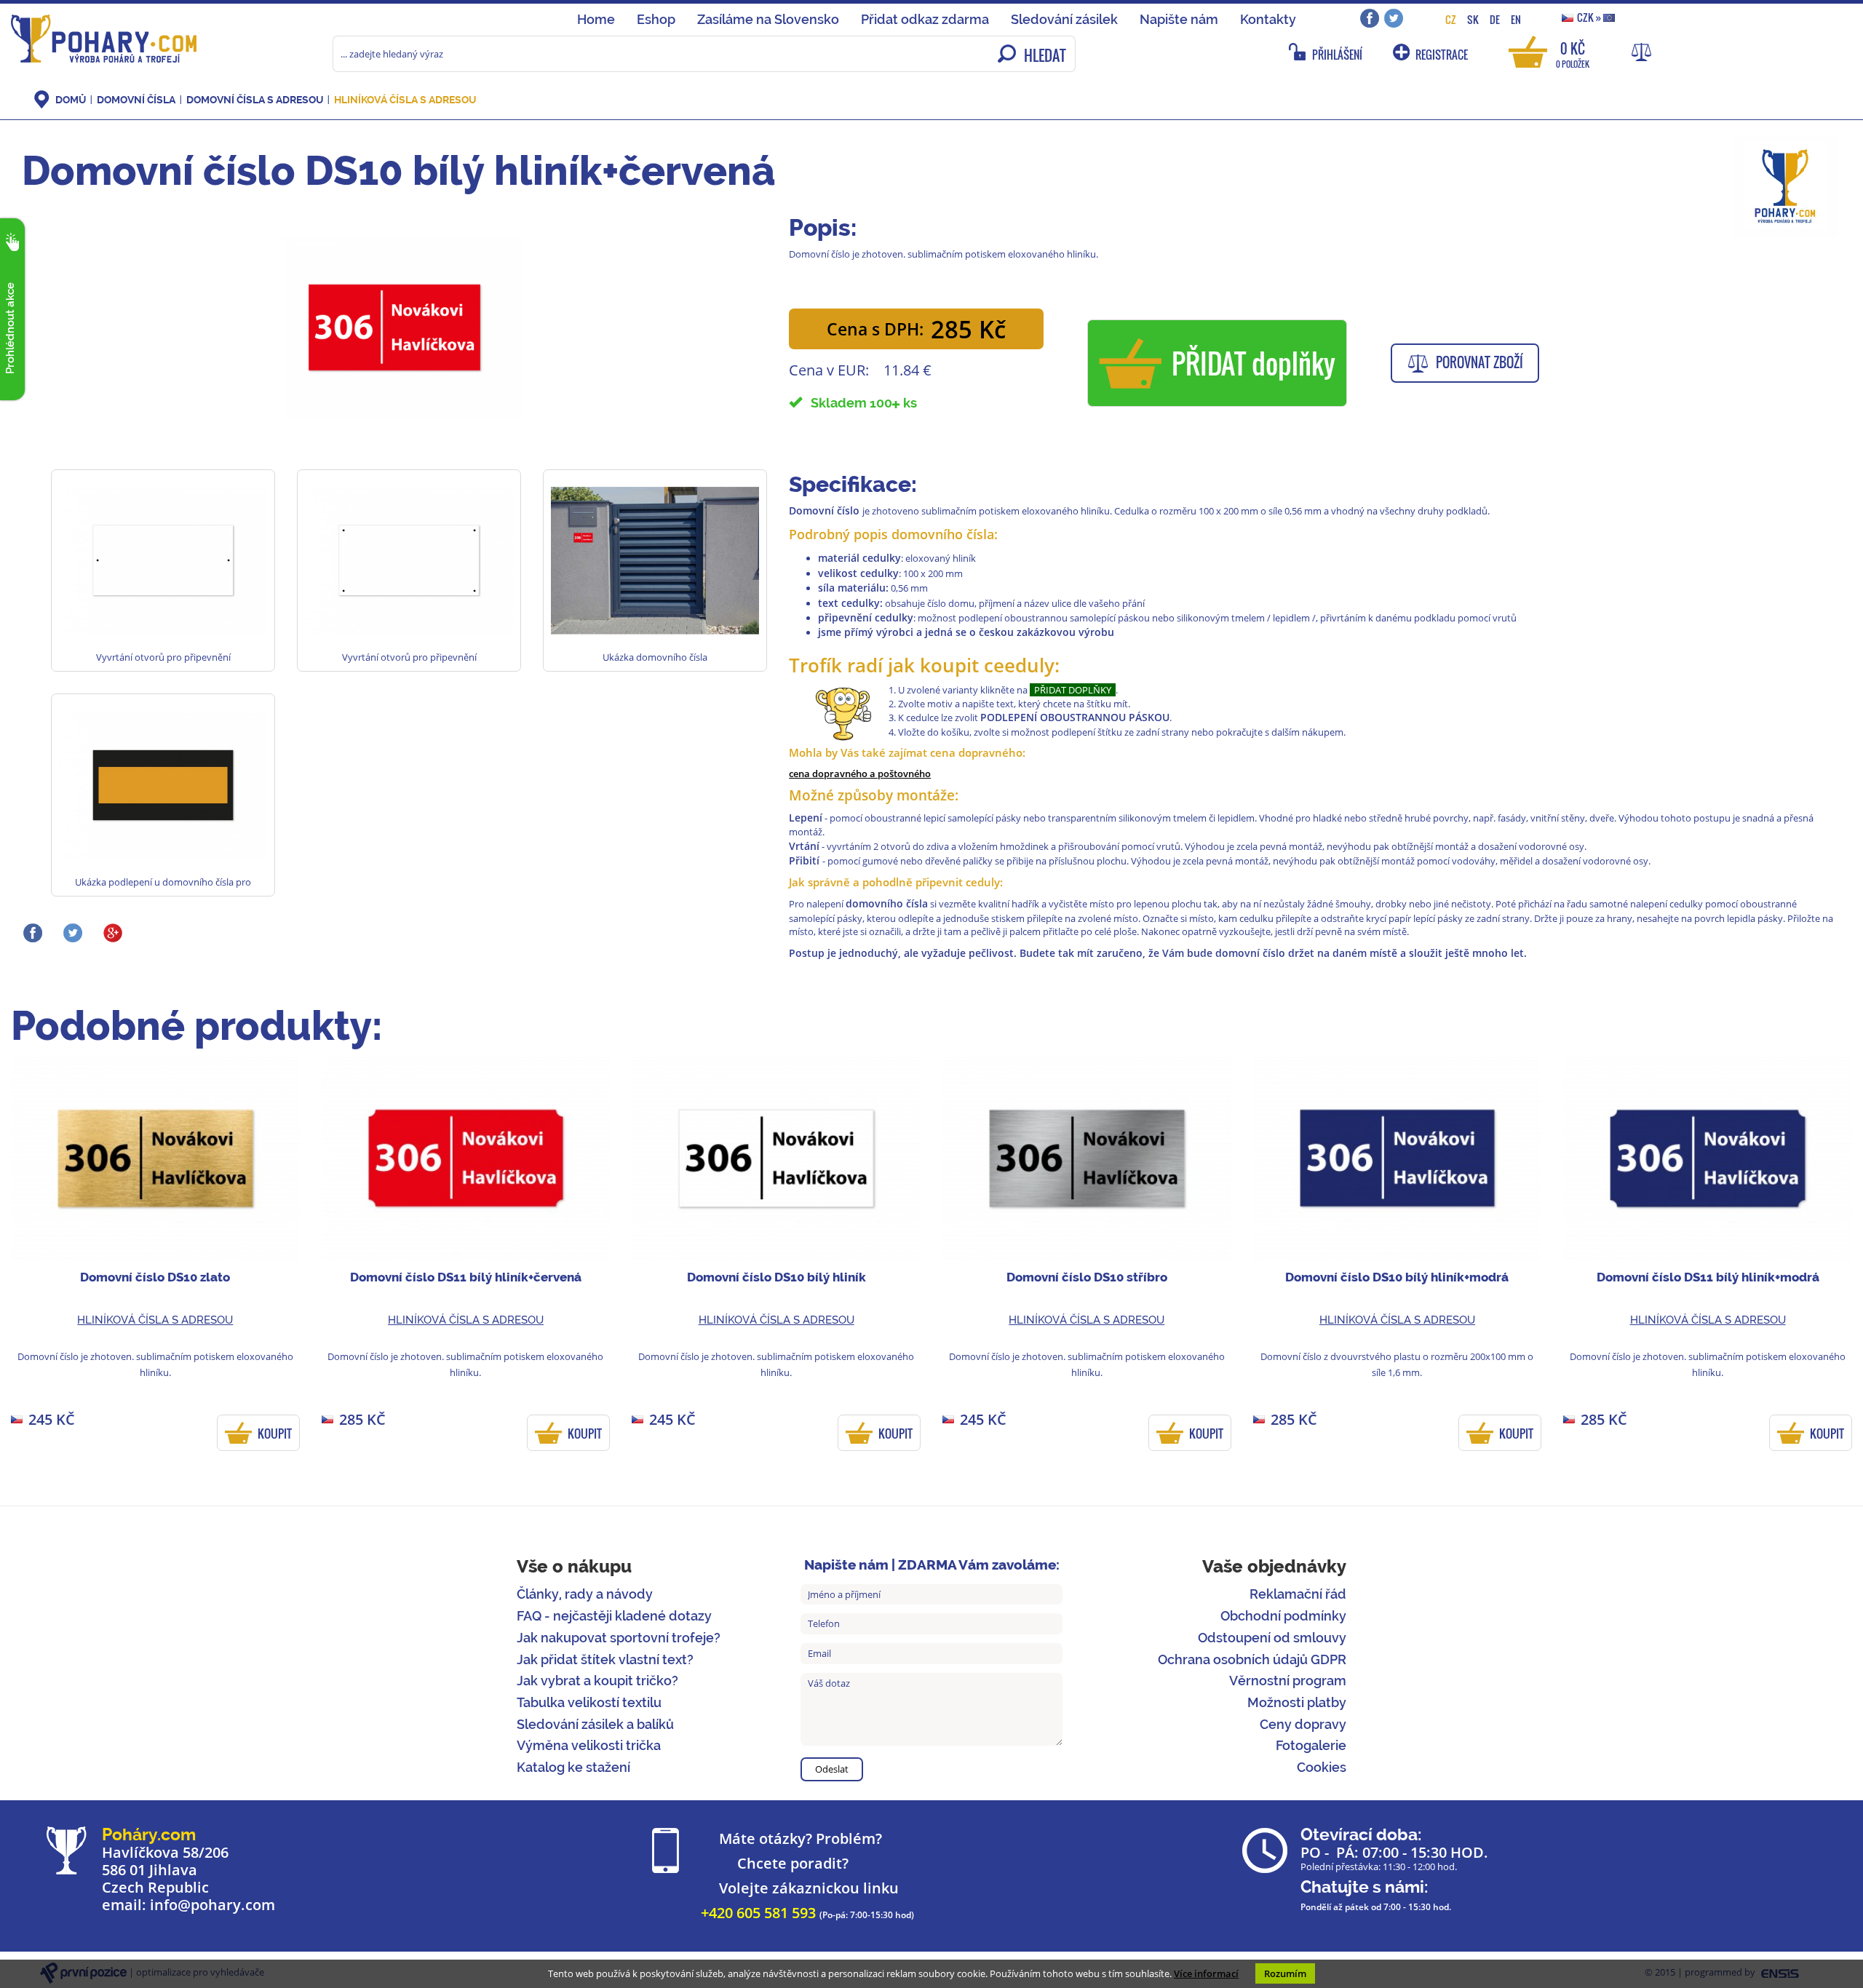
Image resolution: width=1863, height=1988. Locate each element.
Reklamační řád (1298, 1594)
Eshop (656, 19)
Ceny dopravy (1303, 1724)
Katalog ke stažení (573, 1767)
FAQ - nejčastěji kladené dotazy (614, 1616)
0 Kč (1573, 53)
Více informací (1206, 1973)
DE (1495, 19)
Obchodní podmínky (1283, 1616)
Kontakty (1268, 19)
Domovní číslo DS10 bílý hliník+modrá (1397, 1277)
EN (1516, 19)
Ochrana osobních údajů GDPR (1252, 1659)
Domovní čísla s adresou (255, 100)
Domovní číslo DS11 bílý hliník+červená (466, 1277)
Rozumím (1285, 1973)
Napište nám (1179, 19)
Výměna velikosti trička (589, 1745)
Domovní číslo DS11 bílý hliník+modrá (1708, 1277)
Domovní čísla (136, 100)
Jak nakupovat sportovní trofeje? (619, 1638)
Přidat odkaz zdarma (925, 19)
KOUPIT (275, 1434)
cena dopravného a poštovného (860, 774)
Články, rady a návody (585, 1594)
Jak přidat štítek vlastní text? (605, 1659)
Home (596, 19)
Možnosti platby (1297, 1702)
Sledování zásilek (1064, 19)
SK (1473, 19)
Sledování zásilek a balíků (595, 1724)
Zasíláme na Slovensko (768, 19)
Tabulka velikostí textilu (589, 1702)
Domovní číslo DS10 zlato (155, 1277)
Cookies (1322, 1767)
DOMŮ (71, 100)
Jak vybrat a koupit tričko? (597, 1681)
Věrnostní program (1288, 1681)
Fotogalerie (1311, 1745)
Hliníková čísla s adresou (405, 100)
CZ (1451, 19)
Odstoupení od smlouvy (1272, 1638)
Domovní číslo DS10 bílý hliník (776, 1277)
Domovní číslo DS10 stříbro (1087, 1277)
